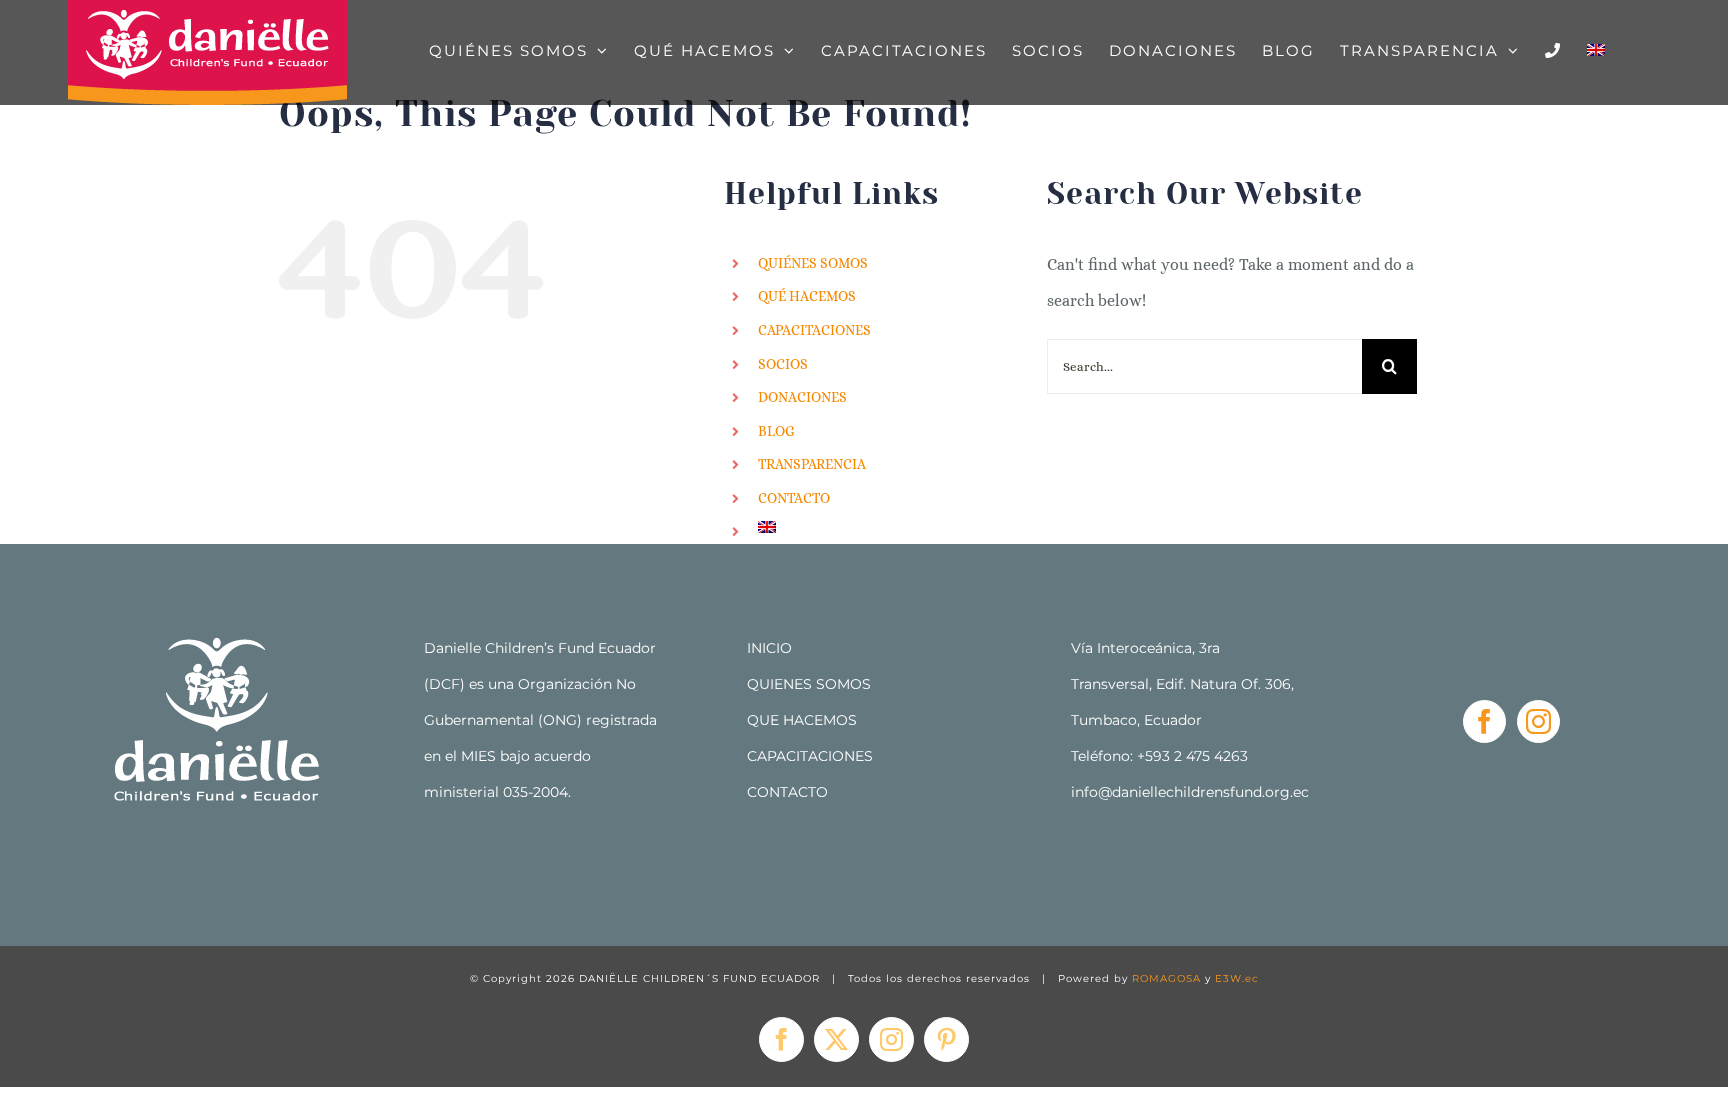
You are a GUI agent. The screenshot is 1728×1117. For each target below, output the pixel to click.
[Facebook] (1484, 721)
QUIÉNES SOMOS (813, 263)
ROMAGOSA (1166, 978)
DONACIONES (802, 397)
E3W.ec (1237, 978)
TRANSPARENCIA (812, 464)
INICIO (769, 648)
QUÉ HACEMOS (807, 296)
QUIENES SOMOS (809, 684)
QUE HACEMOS (802, 720)
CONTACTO (794, 498)
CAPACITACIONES (814, 330)
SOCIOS (783, 364)
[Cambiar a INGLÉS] (1596, 50)
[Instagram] (1538, 721)
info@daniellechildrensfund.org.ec (1190, 792)
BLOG (776, 431)
